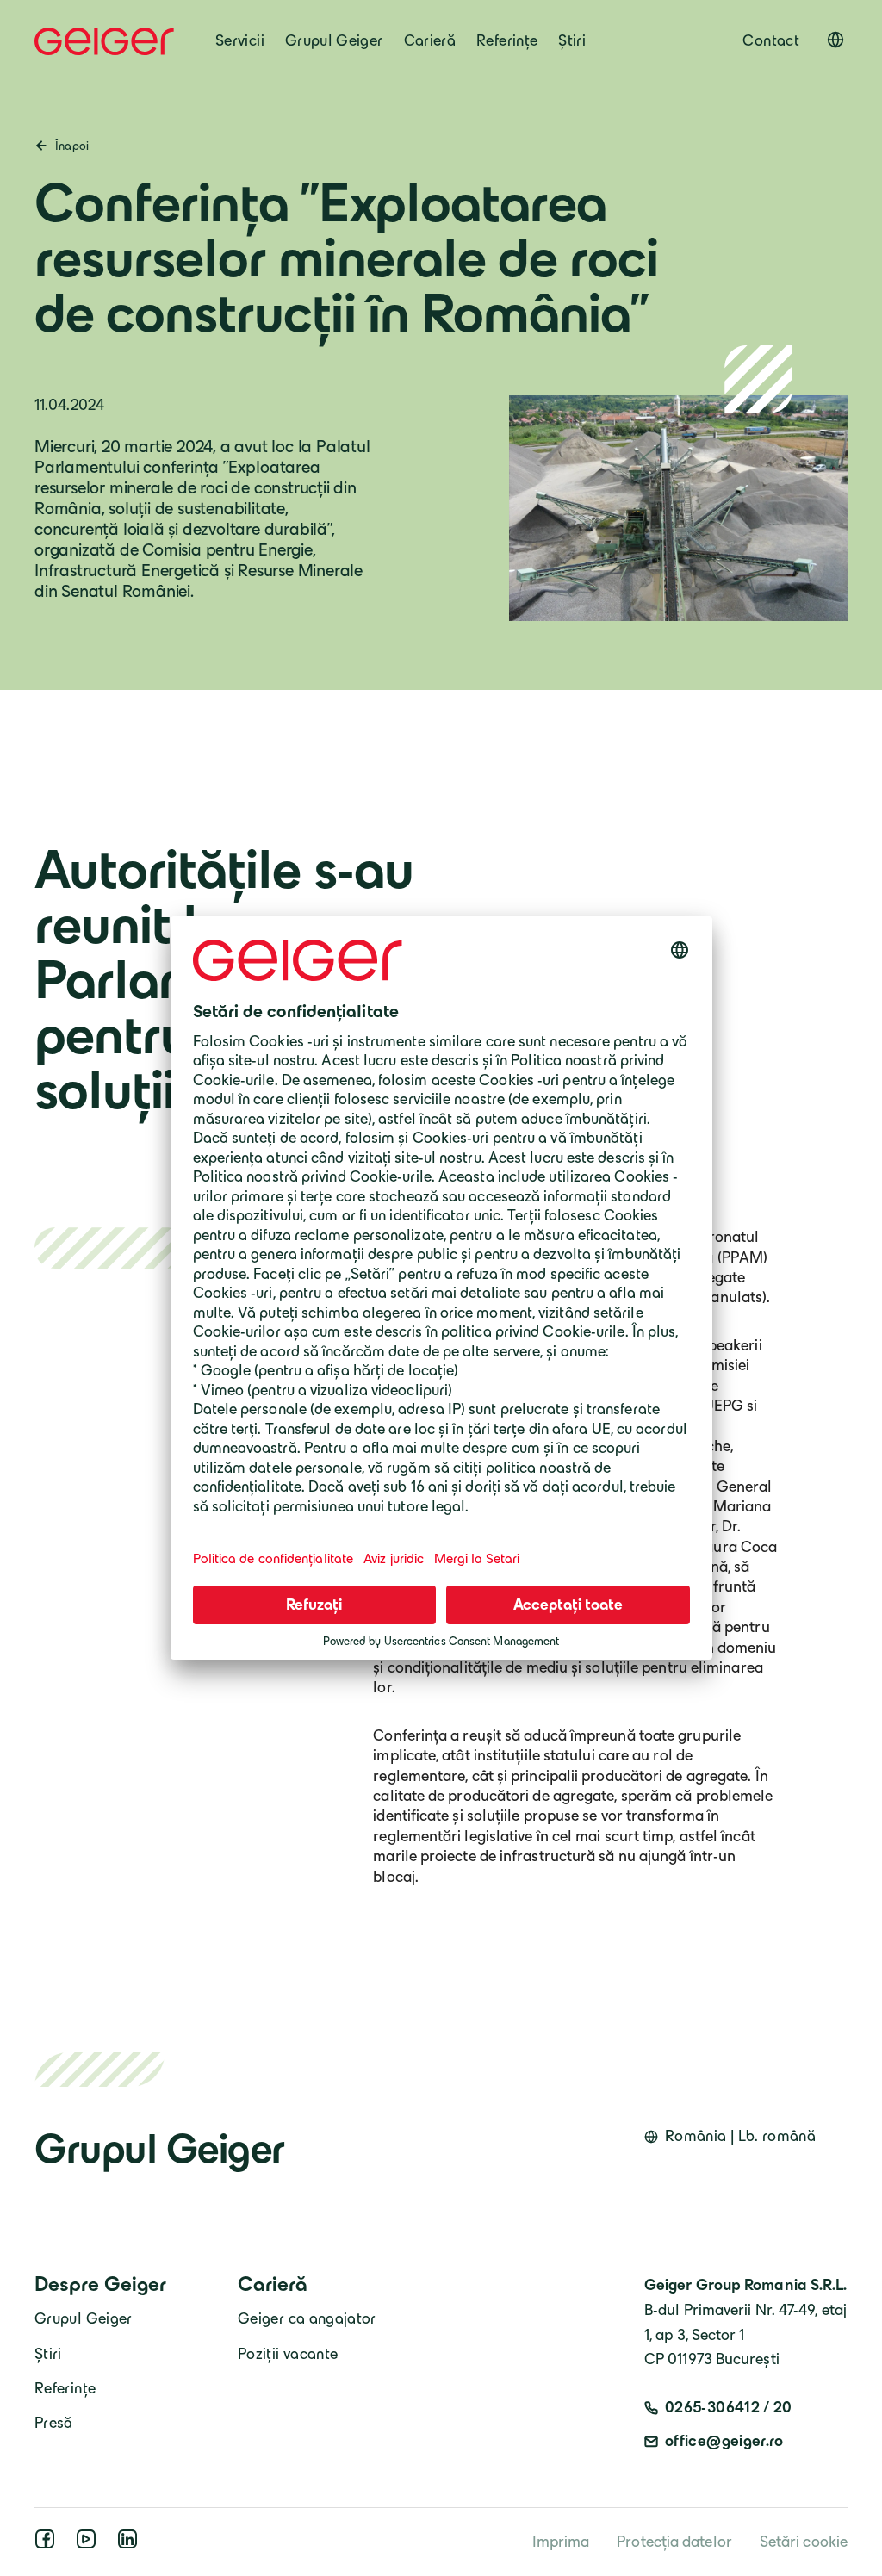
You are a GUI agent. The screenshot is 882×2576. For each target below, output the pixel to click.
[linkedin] (131, 2544)
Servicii (240, 40)
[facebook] (48, 2544)
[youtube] (90, 2544)
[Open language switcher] (835, 40)
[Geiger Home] (104, 41)
